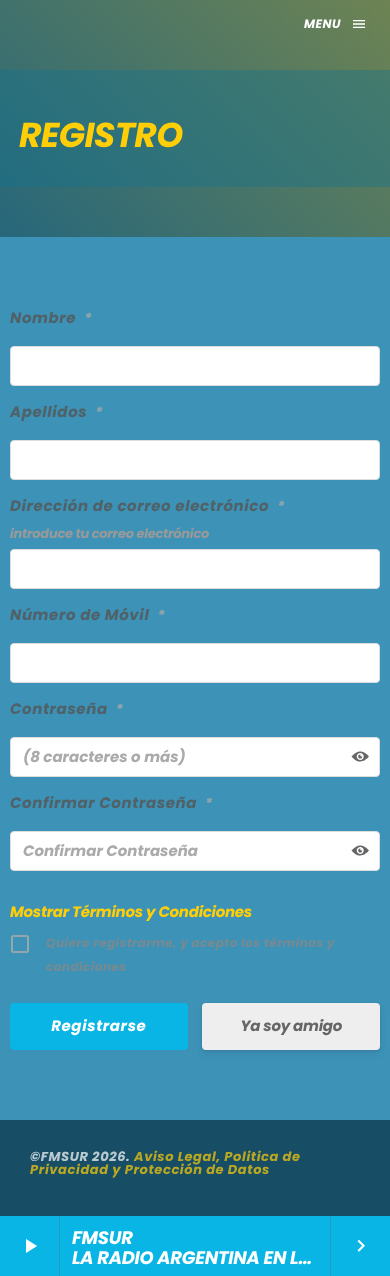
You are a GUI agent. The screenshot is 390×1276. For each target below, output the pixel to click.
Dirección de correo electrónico (147, 506)
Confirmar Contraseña (111, 803)
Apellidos (56, 412)
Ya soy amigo (291, 1026)
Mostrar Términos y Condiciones (131, 912)
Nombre (51, 318)
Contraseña (67, 709)
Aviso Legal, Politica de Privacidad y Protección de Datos (165, 1163)
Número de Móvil (88, 615)
